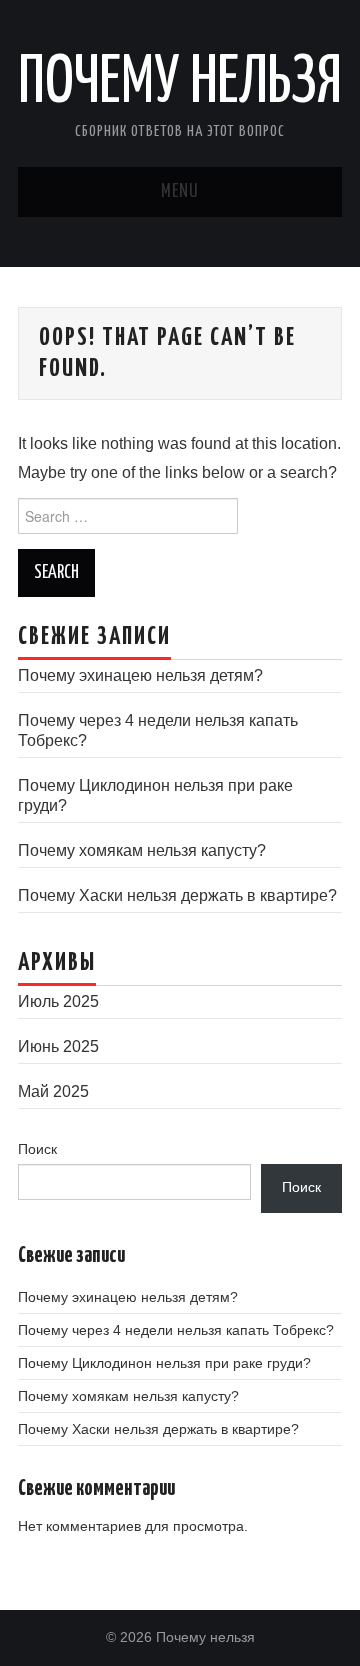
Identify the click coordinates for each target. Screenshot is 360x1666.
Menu (180, 192)
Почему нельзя (180, 84)
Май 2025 (53, 1091)
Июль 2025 (58, 1001)
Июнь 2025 (58, 1046)
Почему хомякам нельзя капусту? (142, 850)
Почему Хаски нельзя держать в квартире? (177, 895)
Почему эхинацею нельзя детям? (140, 675)
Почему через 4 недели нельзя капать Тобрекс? (176, 1330)
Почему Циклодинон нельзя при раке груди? (164, 1363)
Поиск (37, 1149)
